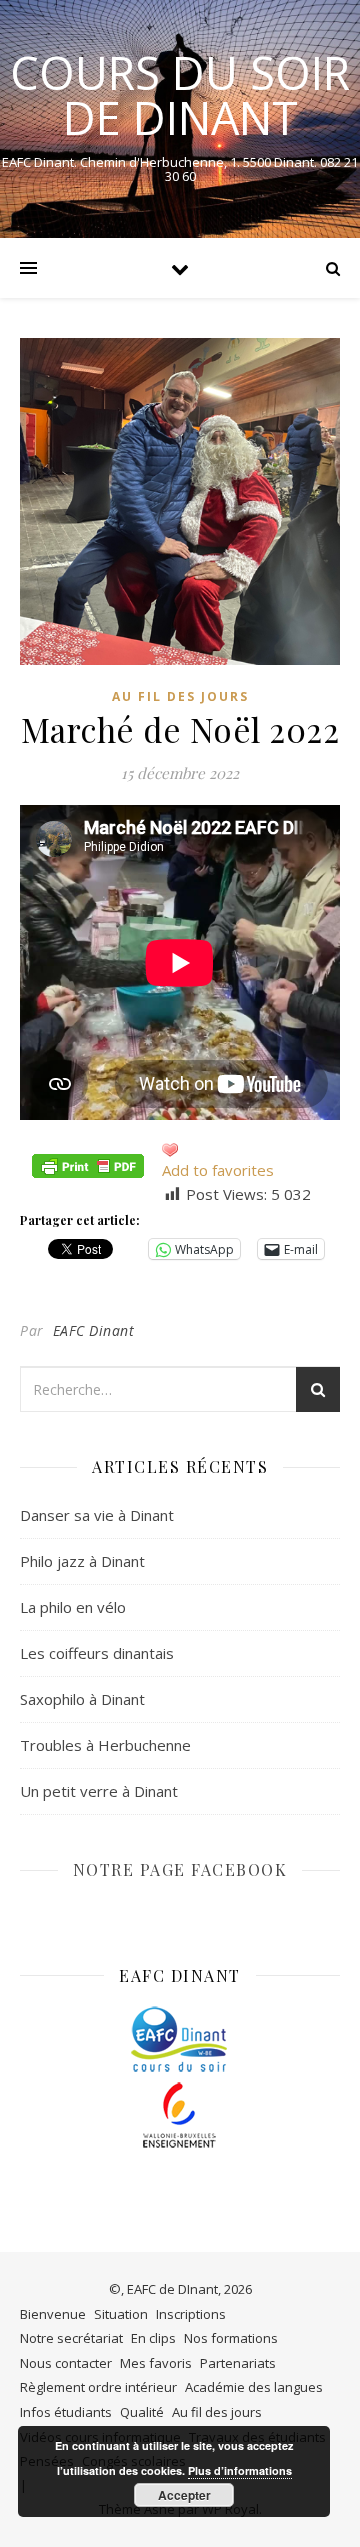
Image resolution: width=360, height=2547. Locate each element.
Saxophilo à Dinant (82, 1699)
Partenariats (238, 2363)
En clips (153, 2338)
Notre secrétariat (71, 2338)
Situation (121, 2314)
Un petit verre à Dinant (99, 1791)
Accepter (184, 2495)
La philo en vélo (73, 1607)
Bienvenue (53, 2314)
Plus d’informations (240, 2470)
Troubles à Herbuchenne (105, 1745)
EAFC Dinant (94, 1330)
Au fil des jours (180, 696)
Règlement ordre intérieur (98, 2387)
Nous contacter (66, 2363)
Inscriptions (191, 2314)
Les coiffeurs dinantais (97, 1653)
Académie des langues (254, 2387)
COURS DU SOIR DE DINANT (180, 95)
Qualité (142, 2412)
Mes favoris (156, 2363)
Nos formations (231, 2338)
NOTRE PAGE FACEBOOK (180, 1869)
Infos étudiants (66, 2412)
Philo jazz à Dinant (82, 1561)
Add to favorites (218, 1170)
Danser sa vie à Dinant (97, 1515)
